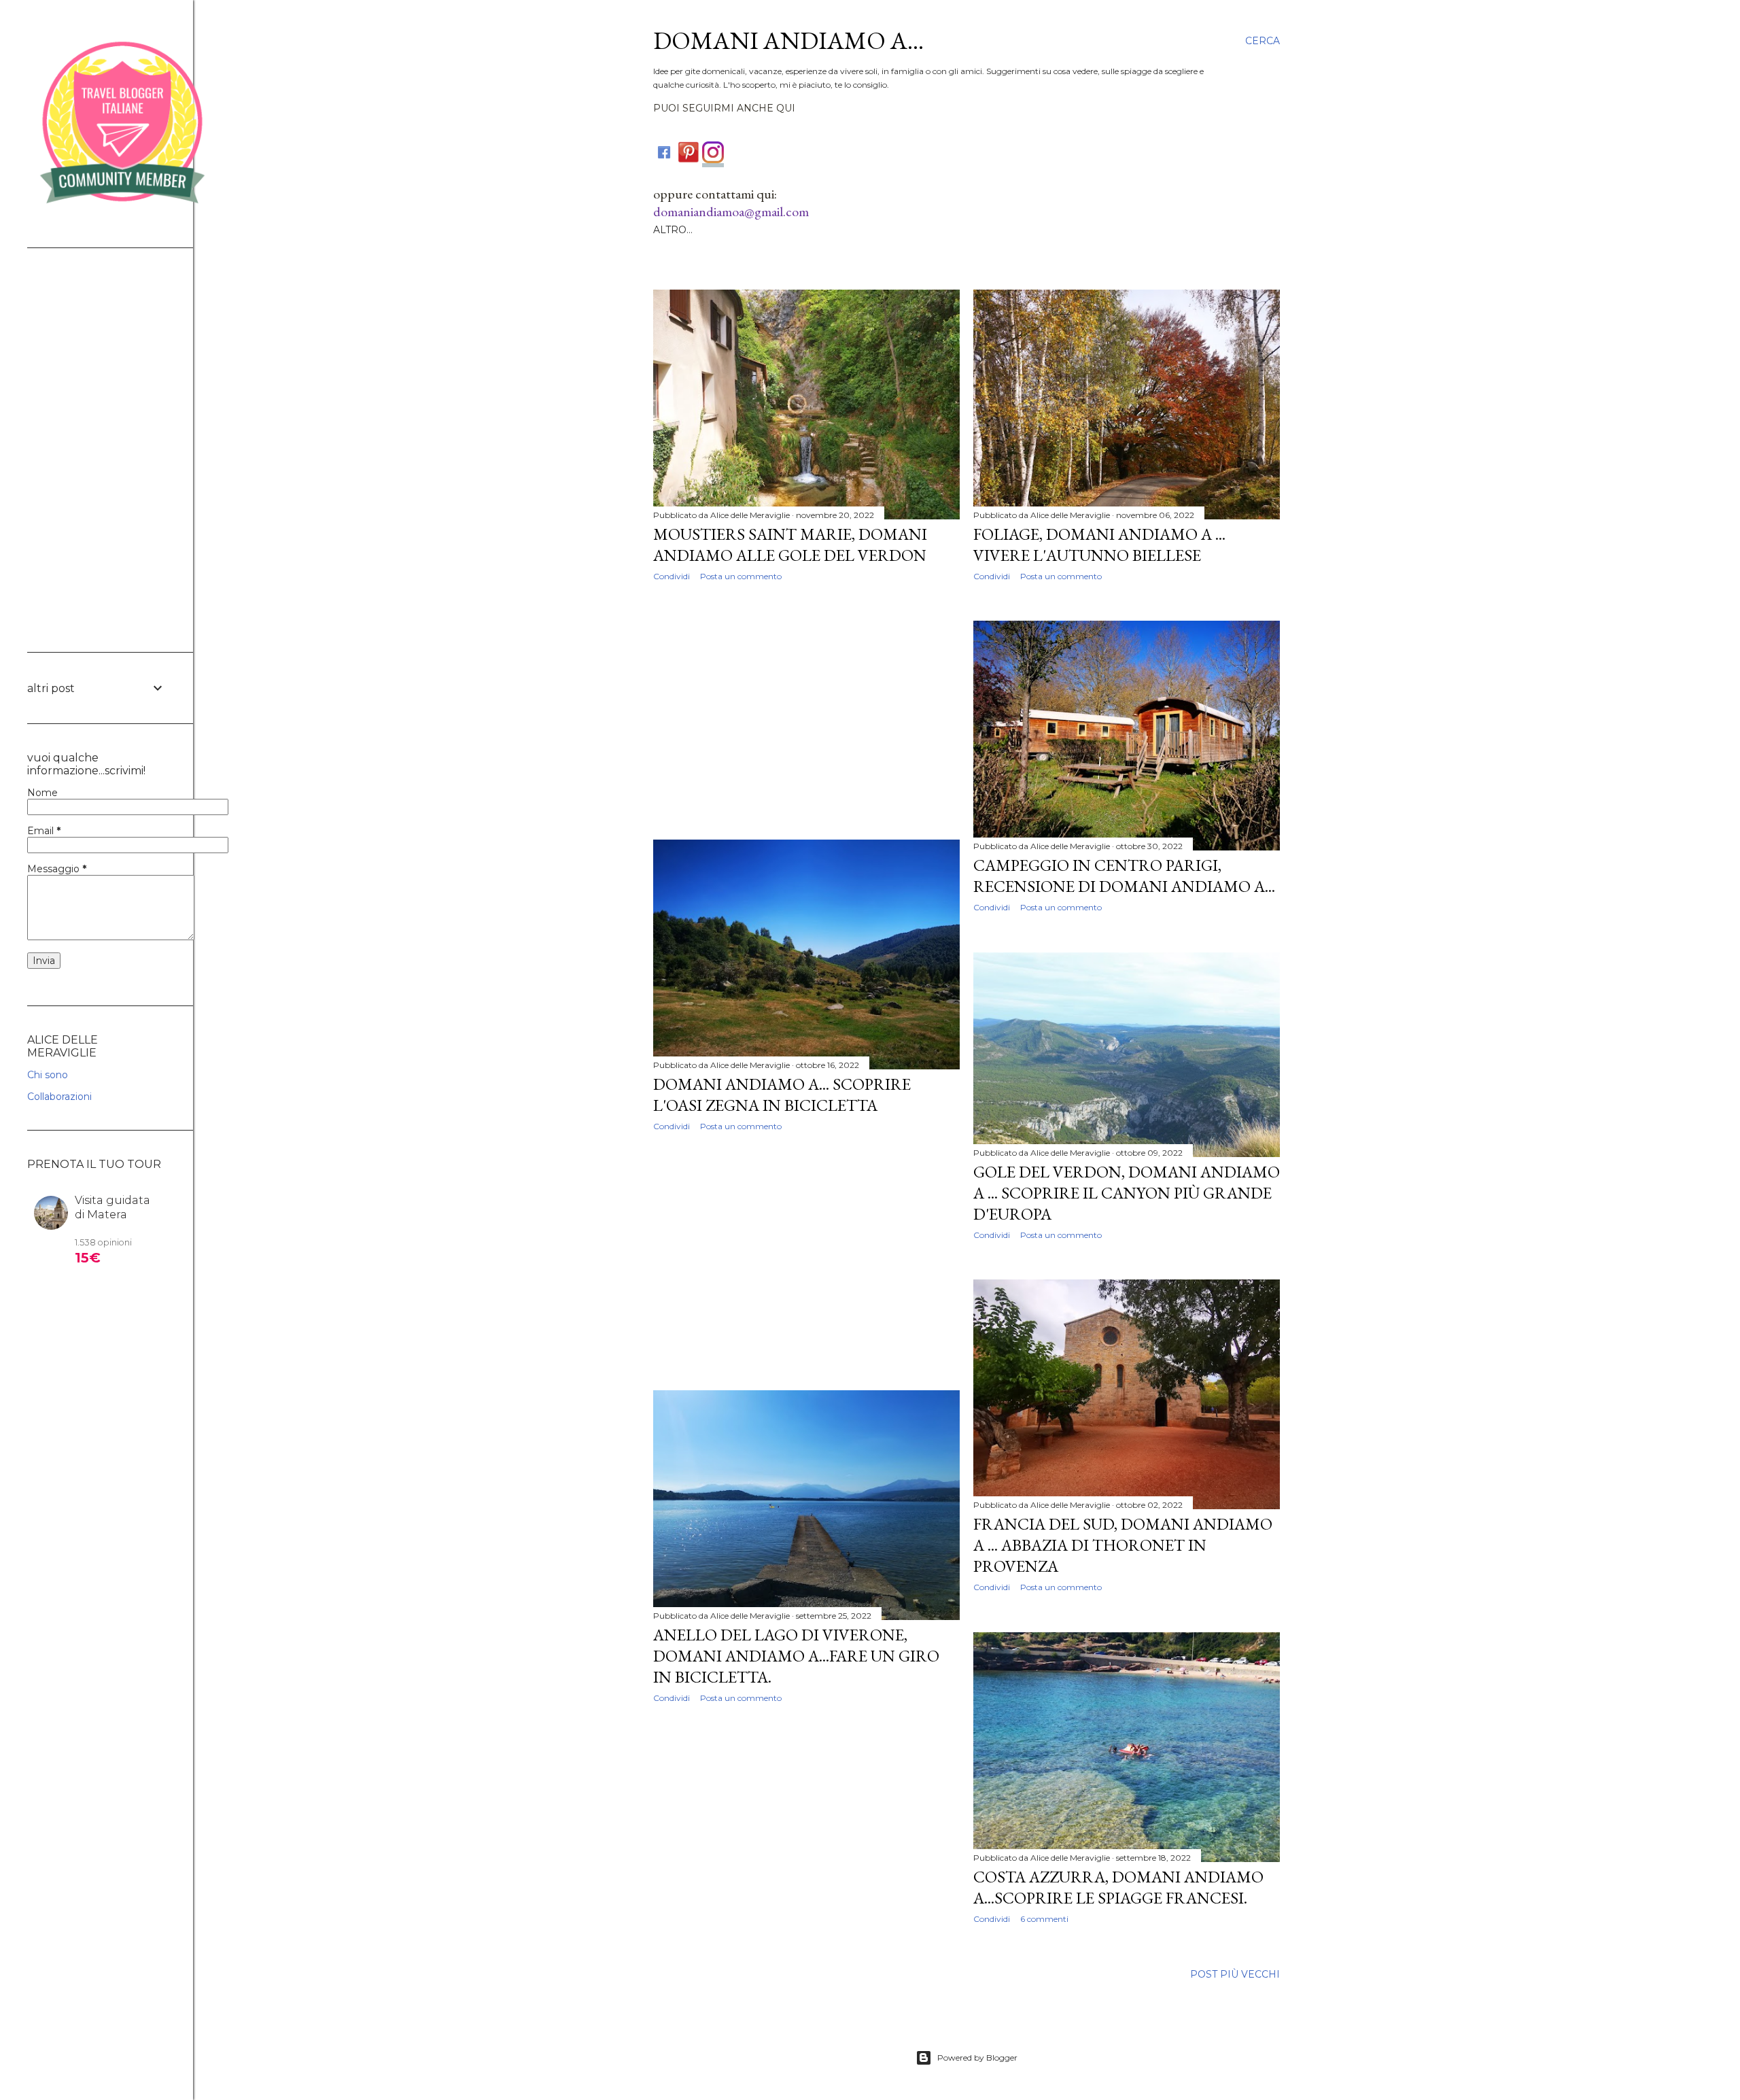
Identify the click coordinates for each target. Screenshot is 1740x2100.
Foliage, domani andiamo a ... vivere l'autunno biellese (1099, 545)
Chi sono (48, 1075)
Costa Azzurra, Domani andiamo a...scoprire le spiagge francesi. (1118, 1887)
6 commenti (1044, 1919)
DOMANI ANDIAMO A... (788, 40)
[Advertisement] (806, 710)
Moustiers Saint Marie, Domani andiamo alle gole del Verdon (790, 545)
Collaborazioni (59, 1097)
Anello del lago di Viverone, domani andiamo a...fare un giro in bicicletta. (796, 1656)
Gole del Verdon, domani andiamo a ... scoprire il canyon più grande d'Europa (1127, 1193)
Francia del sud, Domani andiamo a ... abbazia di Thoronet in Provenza (1123, 1545)
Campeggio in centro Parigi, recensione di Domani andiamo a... (1124, 876)
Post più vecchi (1235, 1974)
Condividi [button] (672, 576)
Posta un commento (741, 576)
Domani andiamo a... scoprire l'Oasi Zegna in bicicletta (782, 1095)
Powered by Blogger (977, 2058)
